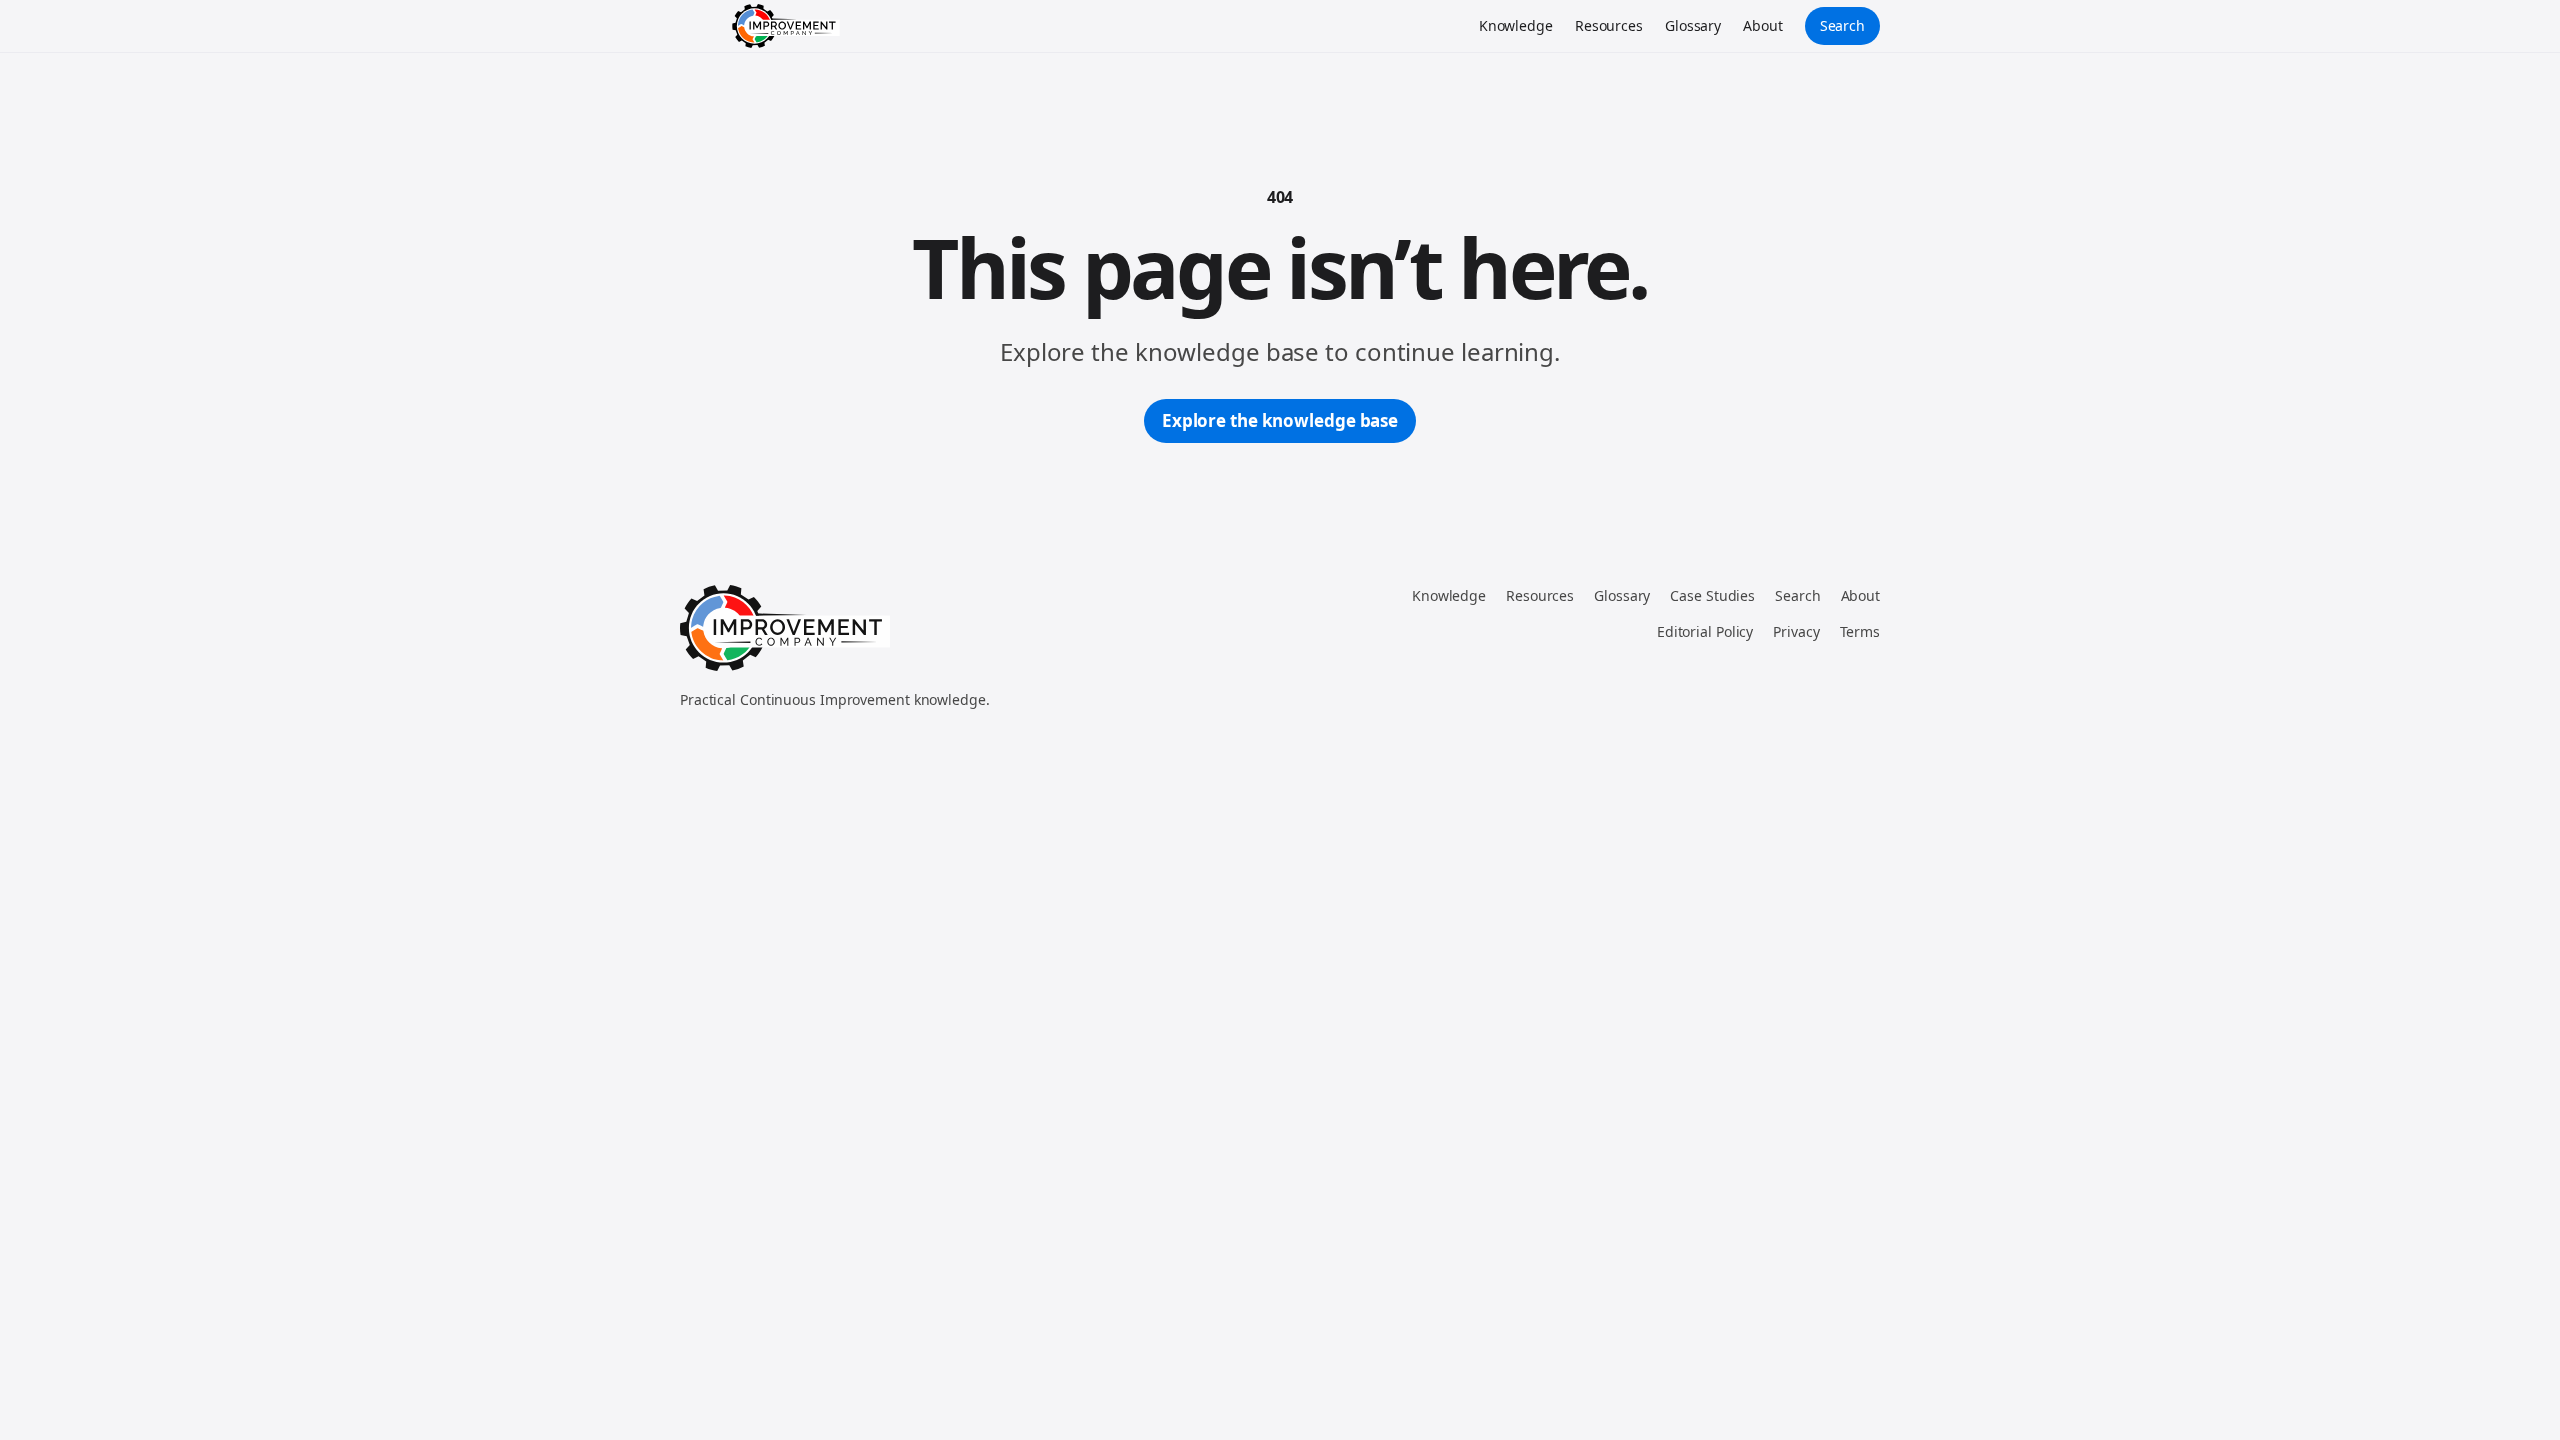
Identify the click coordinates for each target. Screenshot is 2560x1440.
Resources (1609, 25)
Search (1842, 25)
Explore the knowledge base (1280, 420)
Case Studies (1712, 595)
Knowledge (1516, 25)
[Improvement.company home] (786, 26)
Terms (1860, 631)
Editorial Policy (1705, 631)
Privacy (1796, 631)
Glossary (1693, 25)
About (1763, 25)
